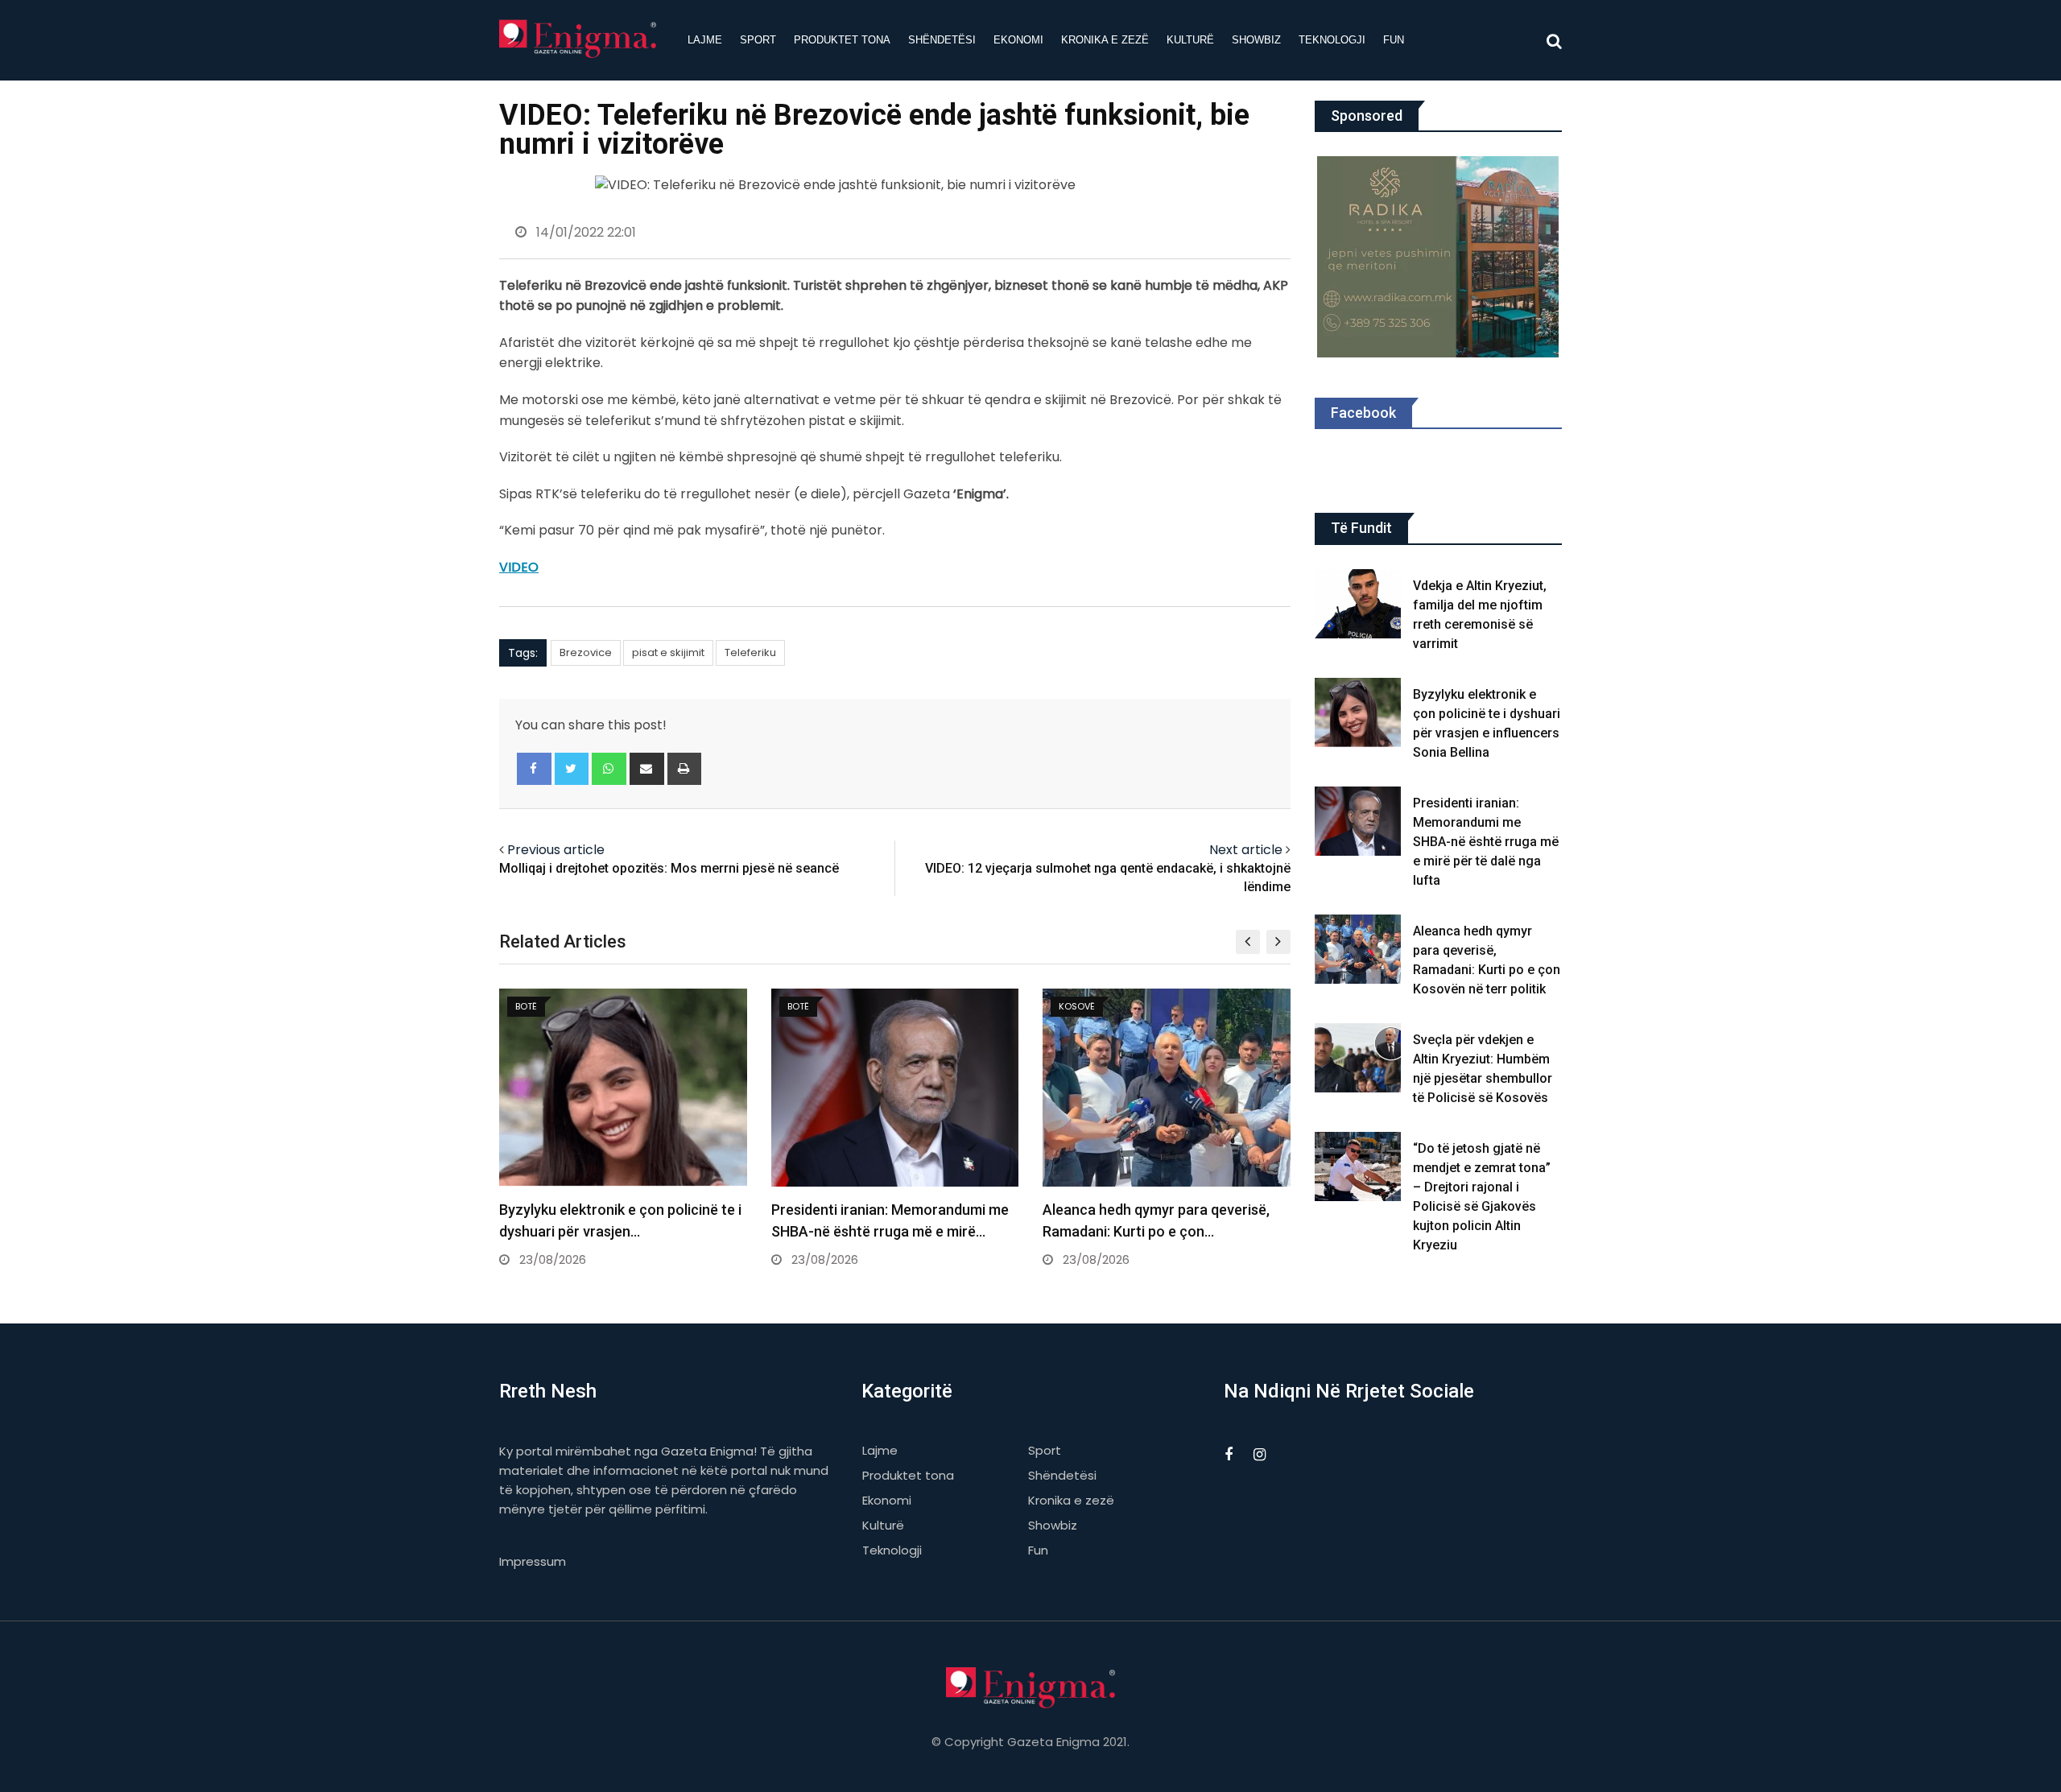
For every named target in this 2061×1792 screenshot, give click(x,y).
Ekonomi (1018, 40)
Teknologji (1332, 40)
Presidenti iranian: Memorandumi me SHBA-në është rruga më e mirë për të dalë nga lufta (1486, 842)
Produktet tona (842, 40)
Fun (1394, 40)
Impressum (533, 1561)
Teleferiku (750, 652)
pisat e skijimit (668, 652)
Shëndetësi (942, 40)
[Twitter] (572, 769)
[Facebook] (534, 769)
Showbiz (1256, 40)
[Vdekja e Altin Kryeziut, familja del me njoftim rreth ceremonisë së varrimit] (1358, 604)
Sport (758, 40)
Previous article (556, 850)
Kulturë (1190, 40)
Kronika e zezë (1105, 40)
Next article (1246, 850)
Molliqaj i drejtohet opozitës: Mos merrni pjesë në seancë (669, 868)
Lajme (705, 40)
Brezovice (586, 652)
